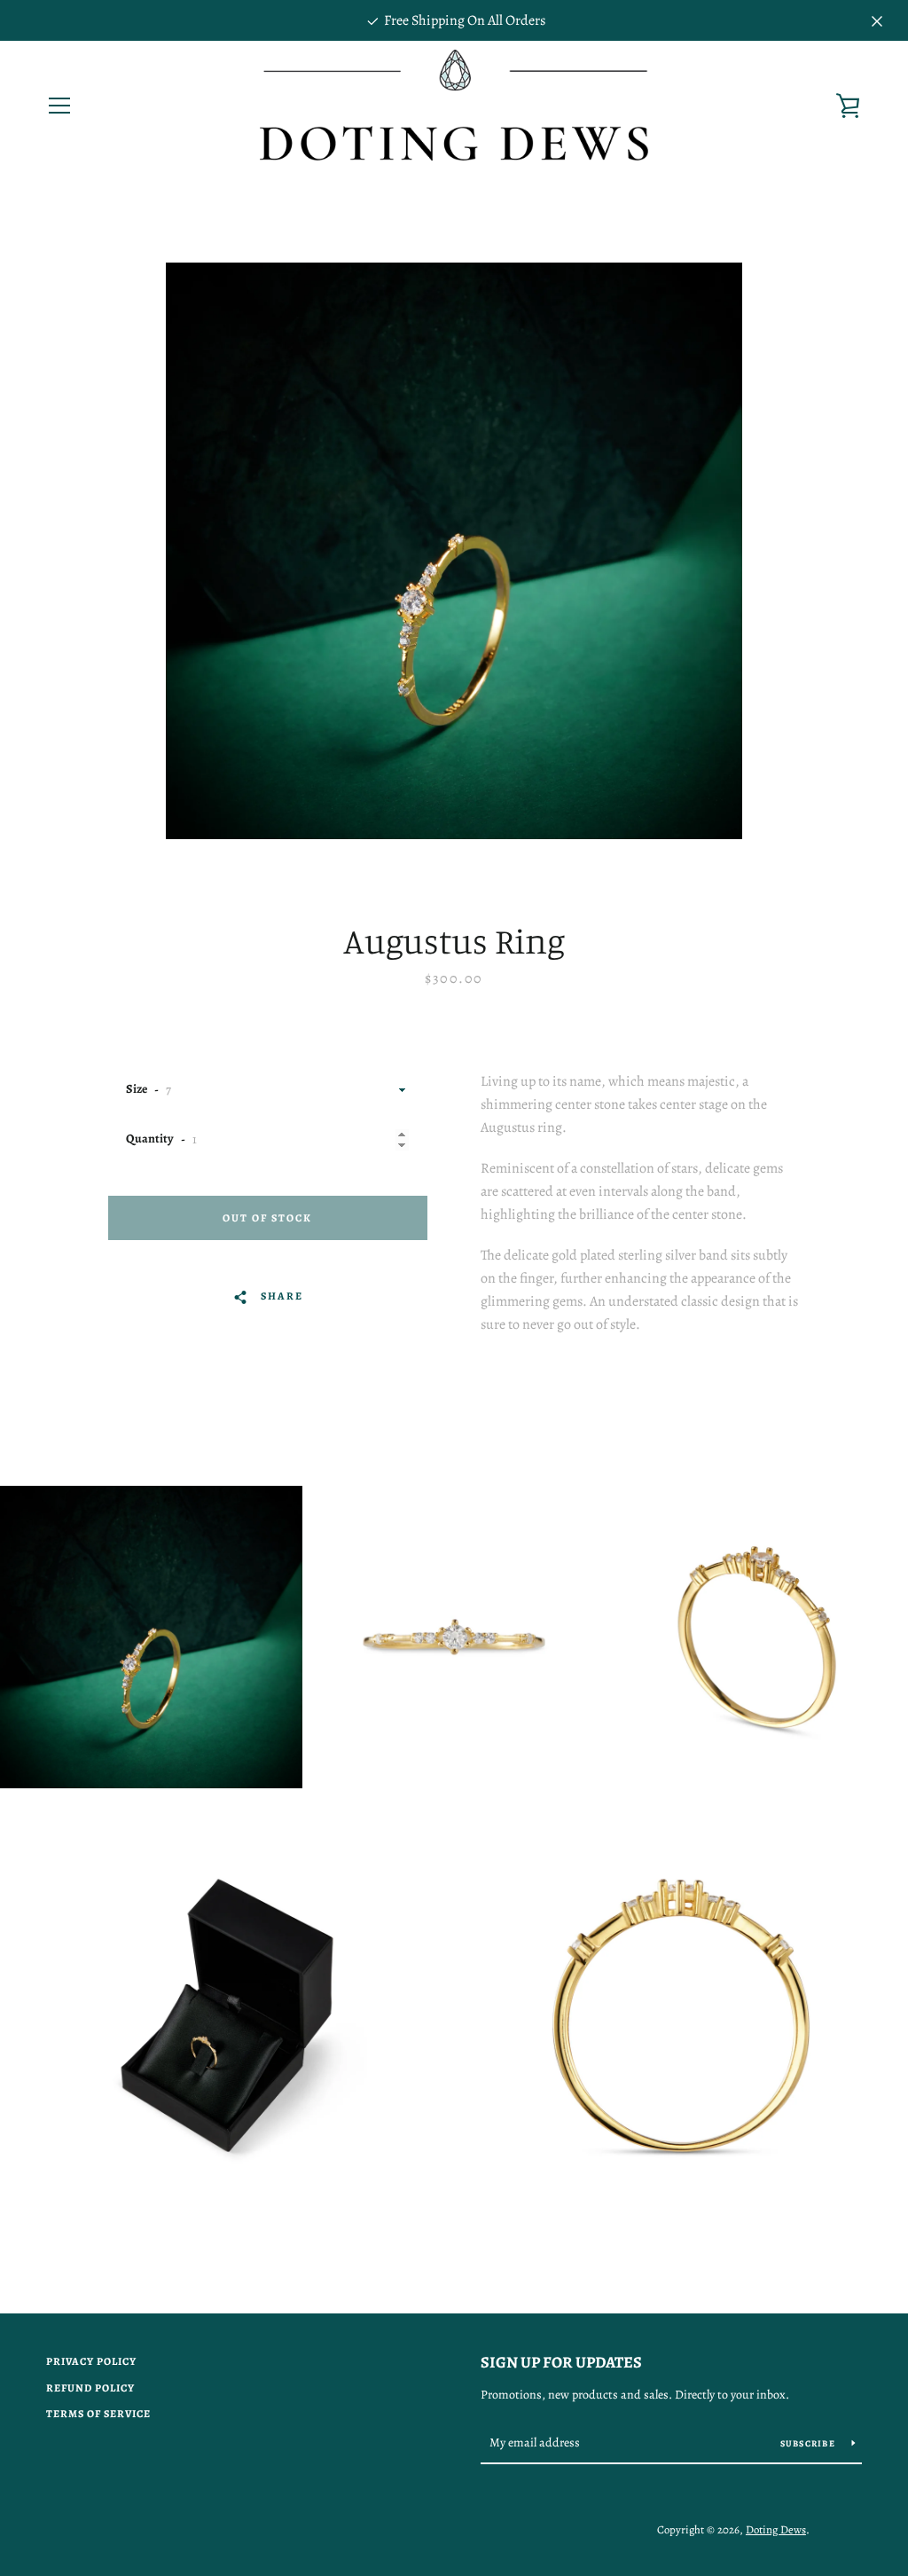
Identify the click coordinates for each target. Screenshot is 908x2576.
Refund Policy (90, 2388)
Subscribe (810, 2443)
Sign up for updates (561, 2362)
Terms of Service (98, 2414)
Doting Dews (776, 2529)
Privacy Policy (91, 2361)
